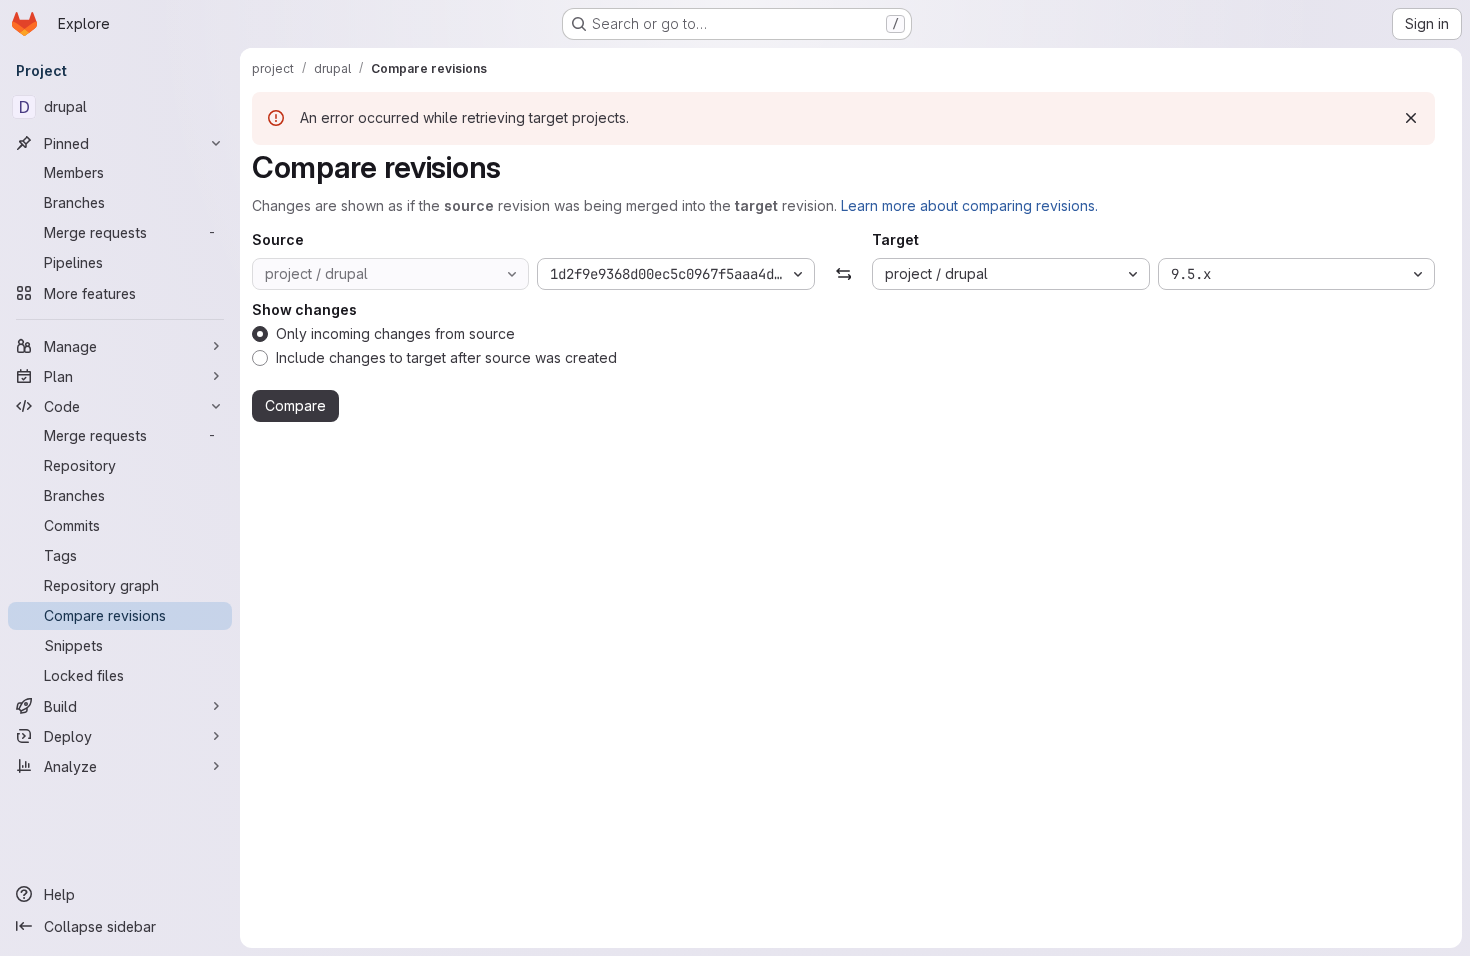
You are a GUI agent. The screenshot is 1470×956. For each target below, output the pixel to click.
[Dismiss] (1411, 118)
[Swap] (843, 274)
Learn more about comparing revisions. (969, 205)
